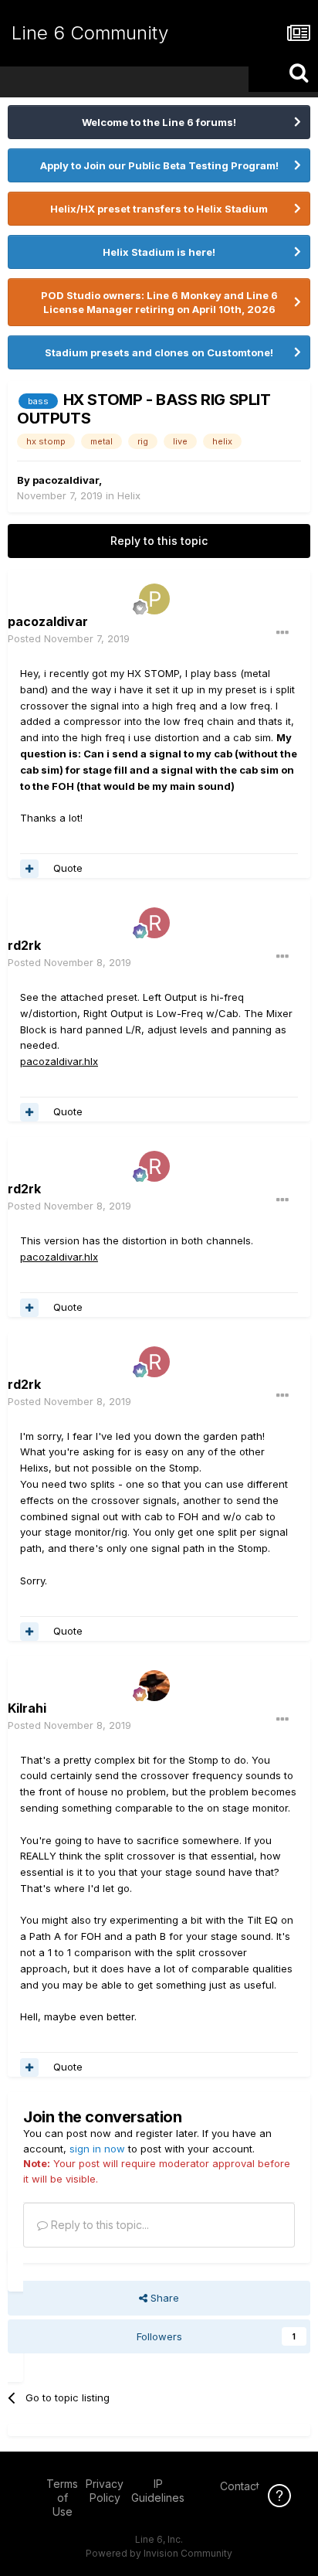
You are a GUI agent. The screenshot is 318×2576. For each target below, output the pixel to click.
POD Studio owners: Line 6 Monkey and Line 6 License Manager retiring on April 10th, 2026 (159, 302)
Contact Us (248, 2486)
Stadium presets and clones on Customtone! (159, 352)
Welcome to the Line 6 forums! (159, 122)
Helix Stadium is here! (159, 252)
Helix (129, 495)
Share (163, 2298)
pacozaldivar (66, 480)
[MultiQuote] (29, 869)
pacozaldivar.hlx (59, 1061)
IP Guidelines (158, 2491)
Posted (69, 638)
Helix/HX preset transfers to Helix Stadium (159, 209)
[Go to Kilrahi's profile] (154, 1686)
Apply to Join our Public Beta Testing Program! (159, 165)
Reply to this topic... (98, 2225)
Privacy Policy (105, 2491)
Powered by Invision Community (159, 2553)
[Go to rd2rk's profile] (154, 923)
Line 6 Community (90, 33)
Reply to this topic (159, 541)
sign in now (97, 2149)
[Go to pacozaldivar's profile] (154, 599)
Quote (68, 868)
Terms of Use (62, 2498)
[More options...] (282, 633)
